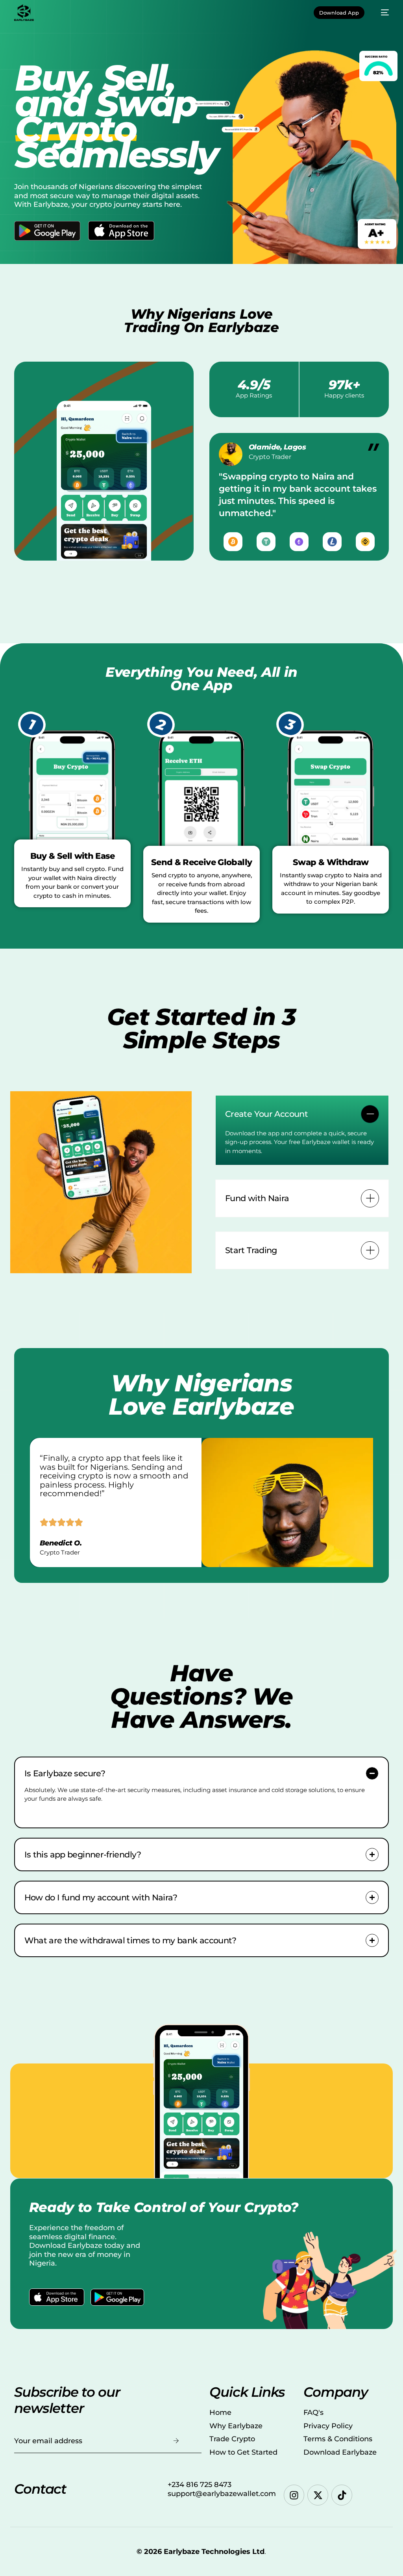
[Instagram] (294, 2495)
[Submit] (176, 2441)
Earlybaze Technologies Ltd (214, 2552)
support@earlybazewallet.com (222, 2494)
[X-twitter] (318, 2495)
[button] (302, 1130)
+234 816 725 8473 (200, 2485)
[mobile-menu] (381, 13)
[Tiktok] (342, 2495)
